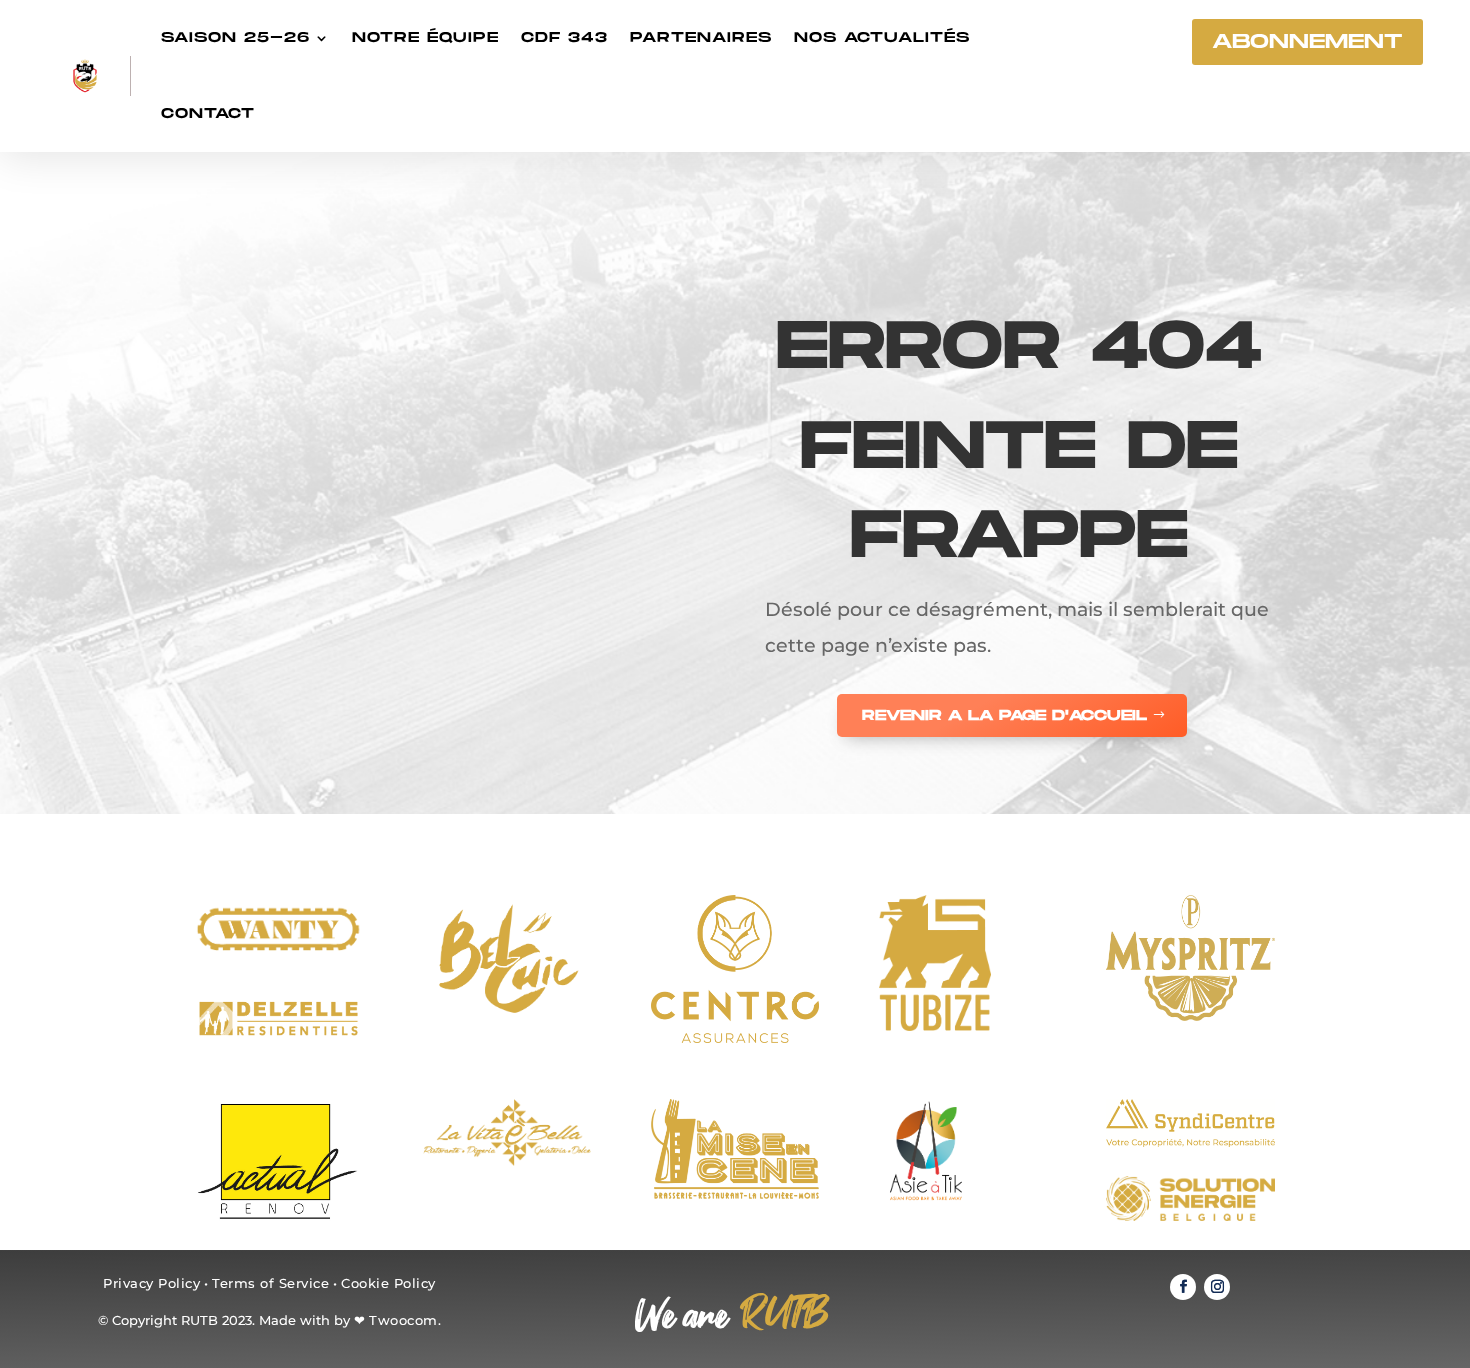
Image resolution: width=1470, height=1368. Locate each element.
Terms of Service (270, 1283)
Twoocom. (405, 1320)
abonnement (1307, 42)
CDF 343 (564, 37)
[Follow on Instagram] (1217, 1287)
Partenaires (701, 37)
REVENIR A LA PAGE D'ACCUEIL (1004, 715)
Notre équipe (425, 37)
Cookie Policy (388, 1283)
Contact (208, 113)
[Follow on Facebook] (1183, 1287)
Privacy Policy (151, 1283)
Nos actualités (882, 37)
